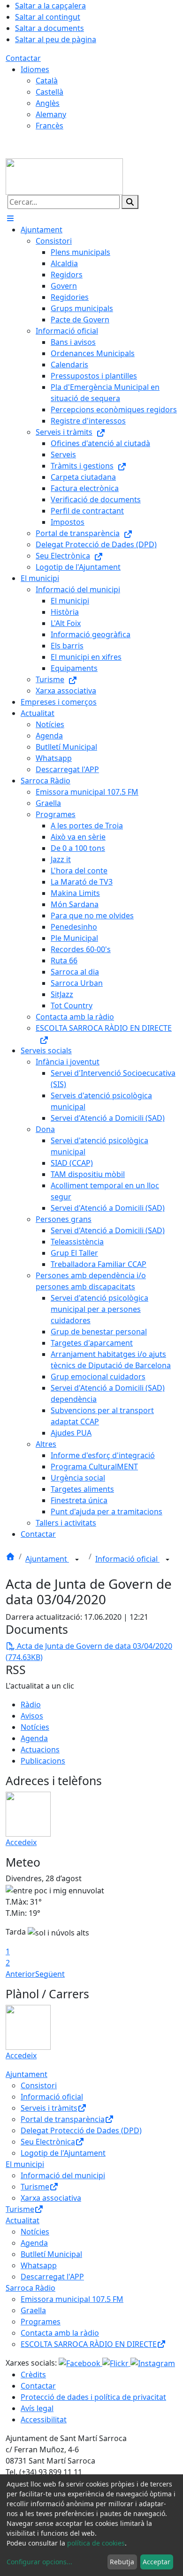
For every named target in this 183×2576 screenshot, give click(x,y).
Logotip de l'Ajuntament (63, 2153)
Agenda (34, 1738)
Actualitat (23, 2220)
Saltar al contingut (48, 17)
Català (47, 81)
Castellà (50, 92)
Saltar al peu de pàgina (56, 39)
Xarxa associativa (51, 2198)
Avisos (32, 1716)
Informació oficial (127, 1559)
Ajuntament (47, 1559)
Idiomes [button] (35, 69)
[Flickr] (116, 2363)
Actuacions (40, 1750)
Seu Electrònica (48, 2142)
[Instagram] (153, 2363)
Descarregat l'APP (52, 2277)
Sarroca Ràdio (30, 2288)
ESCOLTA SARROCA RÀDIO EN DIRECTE (89, 2344)
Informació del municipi (63, 2175)
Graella (33, 2310)
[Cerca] (130, 202)
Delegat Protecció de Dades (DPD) (81, 2130)
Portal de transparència (63, 2119)
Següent (50, 1974)
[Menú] (10, 218)
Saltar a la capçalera (50, 6)
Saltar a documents (50, 28)
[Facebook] (80, 2363)
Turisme (35, 2187)
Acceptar (156, 2562)
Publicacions (43, 1761)
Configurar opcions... (39, 2562)
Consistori (39, 2085)
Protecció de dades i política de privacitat (93, 2397)
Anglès (48, 103)
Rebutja (122, 2562)
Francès (50, 126)
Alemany (51, 114)
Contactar (23, 58)
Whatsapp (39, 2265)
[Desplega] (77, 1560)
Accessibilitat (44, 2420)
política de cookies (96, 2543)
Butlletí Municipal (51, 2254)
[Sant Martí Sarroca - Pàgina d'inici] (64, 176)
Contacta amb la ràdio (60, 2333)
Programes (41, 2322)
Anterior (20, 1974)
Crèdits (33, 2375)
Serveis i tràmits (49, 2108)
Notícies (35, 1727)
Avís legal (37, 2408)
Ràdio (31, 1705)
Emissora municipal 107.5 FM (72, 2299)
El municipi (25, 2164)
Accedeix (21, 1842)
